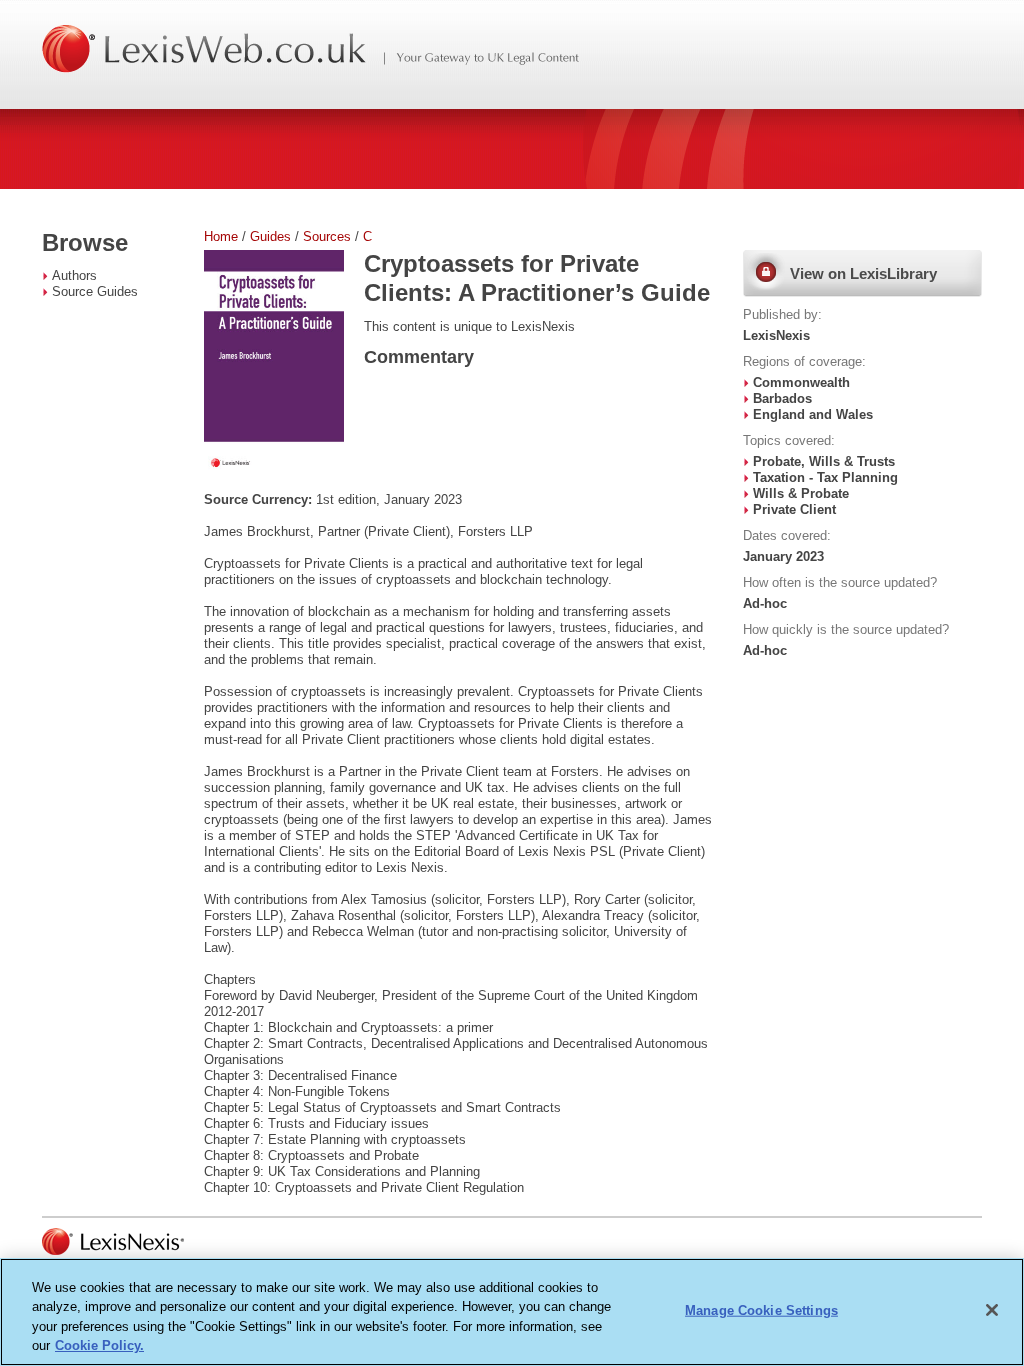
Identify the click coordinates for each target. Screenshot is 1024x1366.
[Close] (992, 1310)
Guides (270, 236)
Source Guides (95, 291)
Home (221, 236)
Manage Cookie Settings (761, 1310)
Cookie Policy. (99, 1345)
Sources (327, 236)
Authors (74, 275)
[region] (512, 1312)
